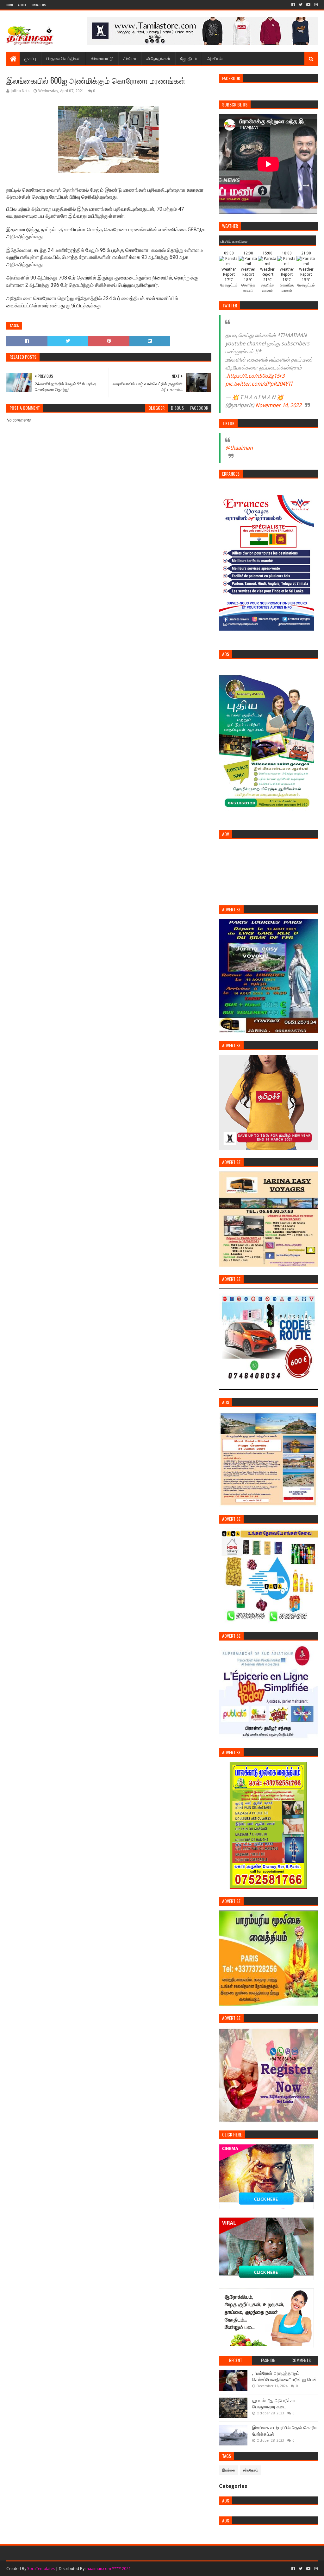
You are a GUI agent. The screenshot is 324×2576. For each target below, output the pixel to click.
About (22, 5)
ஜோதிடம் (189, 58)
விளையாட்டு (102, 58)
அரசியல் (215, 58)
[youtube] (308, 5)
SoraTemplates (41, 2569)
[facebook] (293, 5)
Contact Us (38, 5)
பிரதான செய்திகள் (63, 58)
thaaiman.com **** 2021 (108, 2569)
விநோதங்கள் (158, 58)
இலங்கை (229, 2470)
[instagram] (315, 5)
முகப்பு (30, 58)
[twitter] (301, 5)
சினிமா (130, 58)
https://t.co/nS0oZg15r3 (256, 376)
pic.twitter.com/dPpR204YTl (259, 384)
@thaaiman (239, 448)
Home (10, 5)
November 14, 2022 (278, 405)
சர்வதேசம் (251, 2470)
